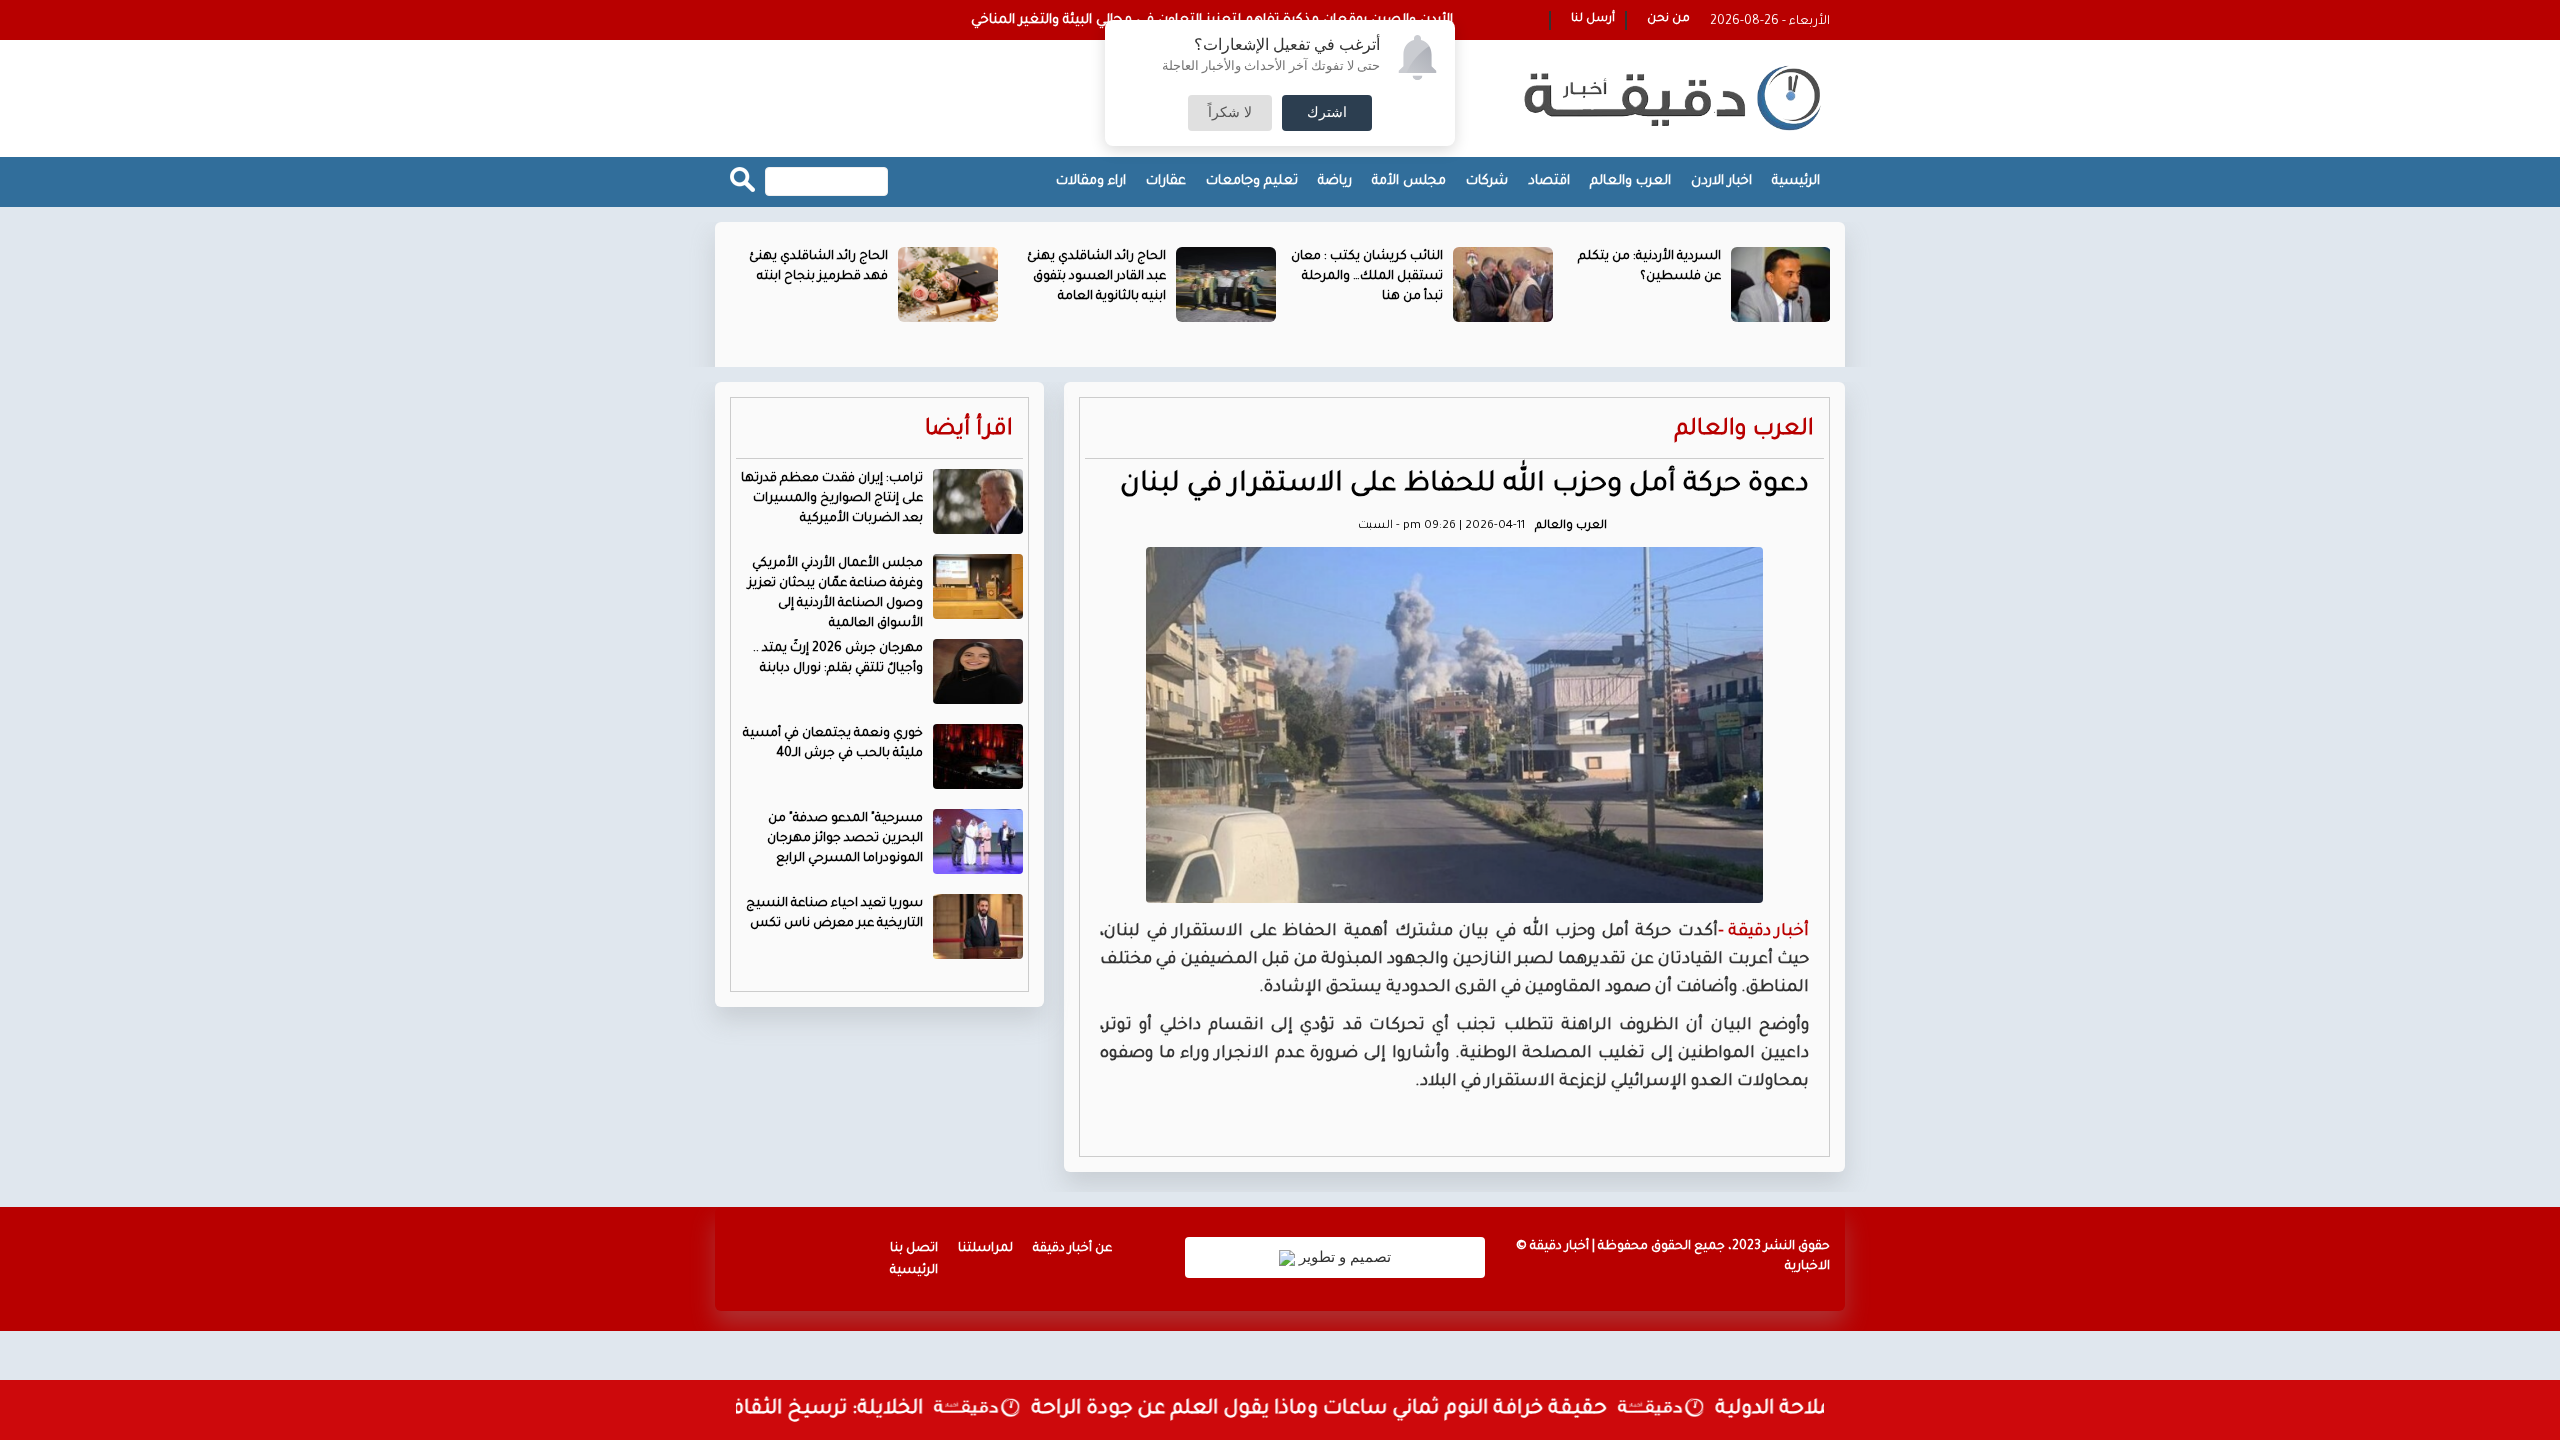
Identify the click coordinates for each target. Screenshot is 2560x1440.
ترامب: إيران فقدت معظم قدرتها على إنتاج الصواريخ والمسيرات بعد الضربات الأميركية (832, 499)
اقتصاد (1549, 181)
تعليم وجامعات (1252, 181)
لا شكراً (1230, 113)
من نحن (1668, 19)
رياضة (1335, 181)
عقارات (1166, 181)
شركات (1487, 181)
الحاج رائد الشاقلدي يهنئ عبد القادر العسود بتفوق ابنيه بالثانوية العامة (1096, 277)
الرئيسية (1796, 181)
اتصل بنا (914, 1249)
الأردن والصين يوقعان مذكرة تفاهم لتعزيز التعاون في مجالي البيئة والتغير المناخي (1212, 20)
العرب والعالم (1630, 181)
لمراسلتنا (985, 1249)
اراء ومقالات (1091, 181)
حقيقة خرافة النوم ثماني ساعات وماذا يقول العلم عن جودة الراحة (1351, 1410)
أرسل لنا (1593, 19)
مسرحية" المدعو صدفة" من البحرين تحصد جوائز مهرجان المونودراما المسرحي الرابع (845, 839)
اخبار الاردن (1721, 181)
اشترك (1327, 113)
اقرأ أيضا (969, 430)
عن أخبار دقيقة (1072, 1249)
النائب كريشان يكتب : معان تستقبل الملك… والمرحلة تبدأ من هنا (1367, 277)
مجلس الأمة (1409, 181)
